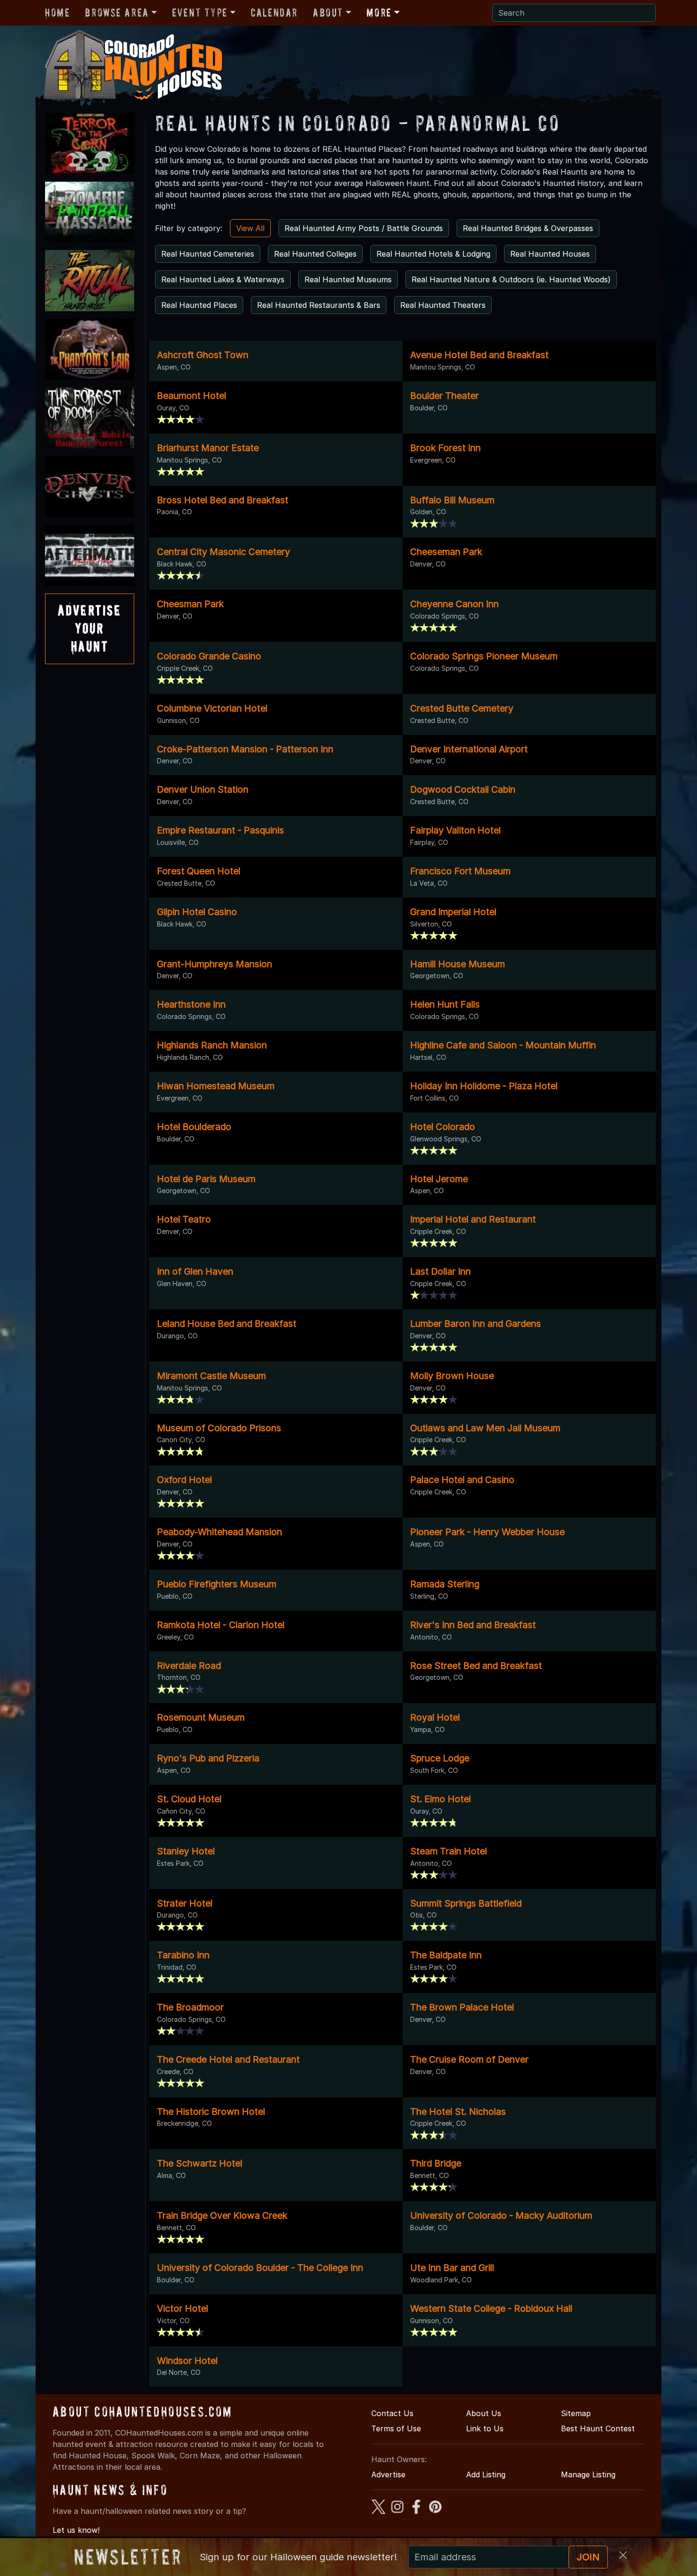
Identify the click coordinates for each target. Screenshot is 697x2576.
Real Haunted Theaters (443, 305)
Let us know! (76, 2530)
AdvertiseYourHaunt (90, 629)
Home (57, 13)
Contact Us (392, 2413)
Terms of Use (396, 2428)
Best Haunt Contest (598, 2428)
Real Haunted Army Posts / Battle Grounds (364, 228)
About (328, 13)
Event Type (200, 13)
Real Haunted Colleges (315, 254)
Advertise (388, 2474)
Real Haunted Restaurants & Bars (319, 305)
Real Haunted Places (199, 305)
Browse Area (117, 13)
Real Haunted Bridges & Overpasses (528, 228)
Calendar (274, 13)
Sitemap (576, 2413)
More (379, 13)
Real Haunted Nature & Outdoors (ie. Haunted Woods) (511, 279)
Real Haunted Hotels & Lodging (433, 254)
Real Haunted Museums (348, 279)
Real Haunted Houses (550, 254)
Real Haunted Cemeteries (208, 254)
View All (250, 228)
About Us (484, 2413)
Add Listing (486, 2474)
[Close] (623, 2555)
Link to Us (485, 2428)
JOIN (588, 2557)
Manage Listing (588, 2474)
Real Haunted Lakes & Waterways (223, 279)
